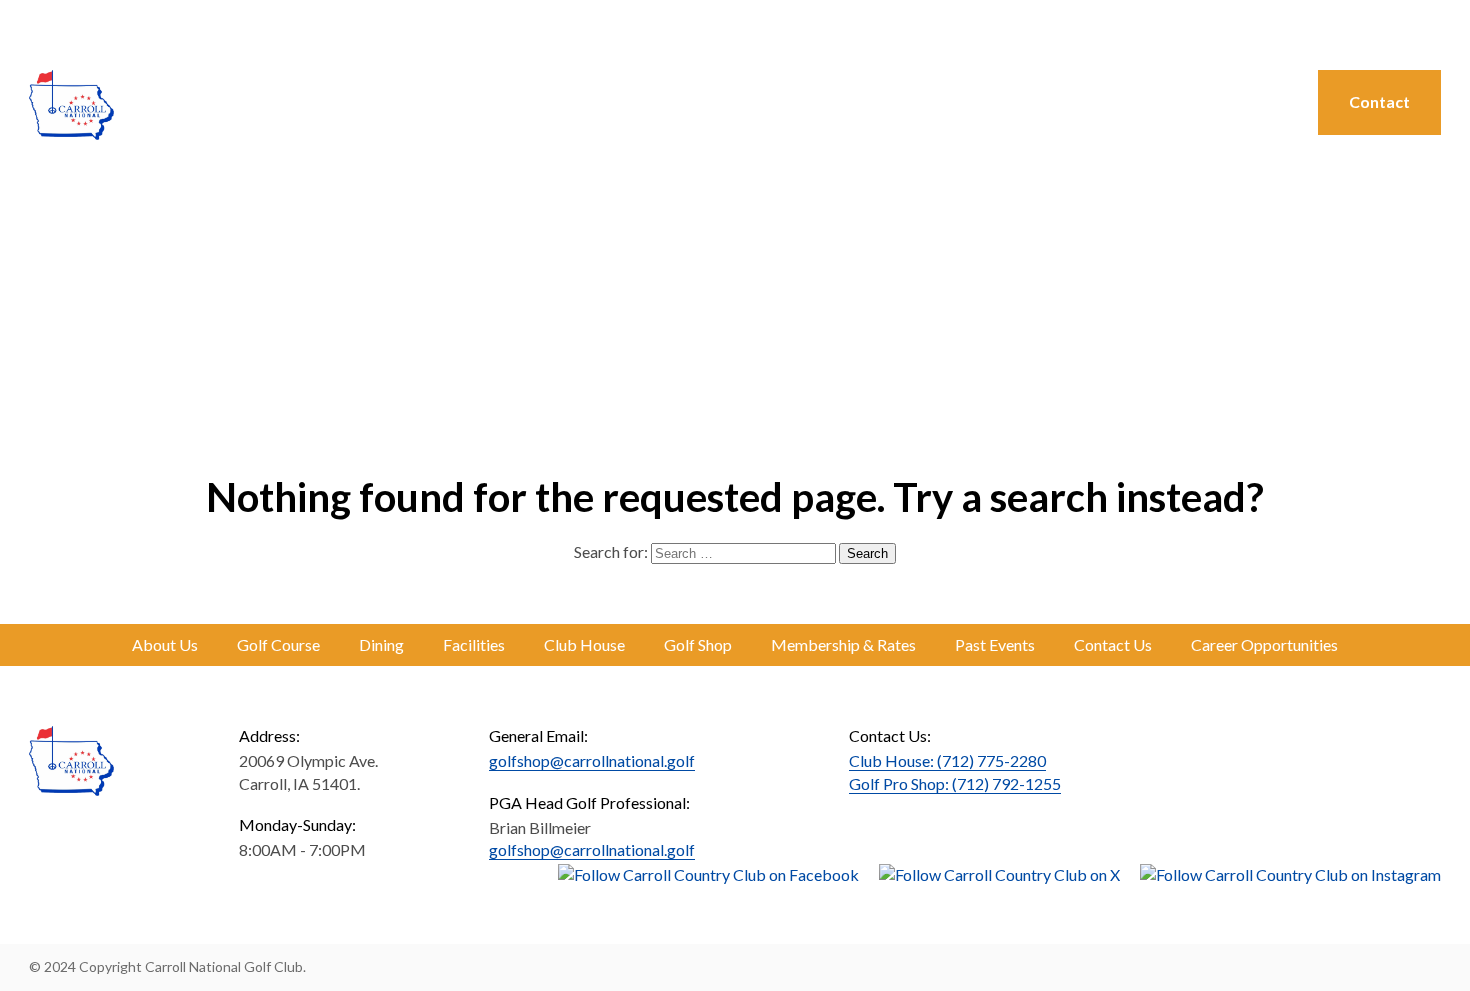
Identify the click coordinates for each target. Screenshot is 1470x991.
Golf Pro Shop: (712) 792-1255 (955, 783)
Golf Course (585, 101)
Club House (584, 644)
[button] (38, 28)
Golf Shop (921, 101)
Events (1237, 101)
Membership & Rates (843, 644)
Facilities (474, 644)
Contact (1379, 101)
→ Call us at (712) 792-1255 (1215, 25)
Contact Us (1113, 644)
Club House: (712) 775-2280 (947, 760)
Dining (696, 101)
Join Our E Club (1388, 25)
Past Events (995, 644)
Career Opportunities (1264, 644)
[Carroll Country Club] (71, 105)
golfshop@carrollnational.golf (592, 760)
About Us (462, 101)
